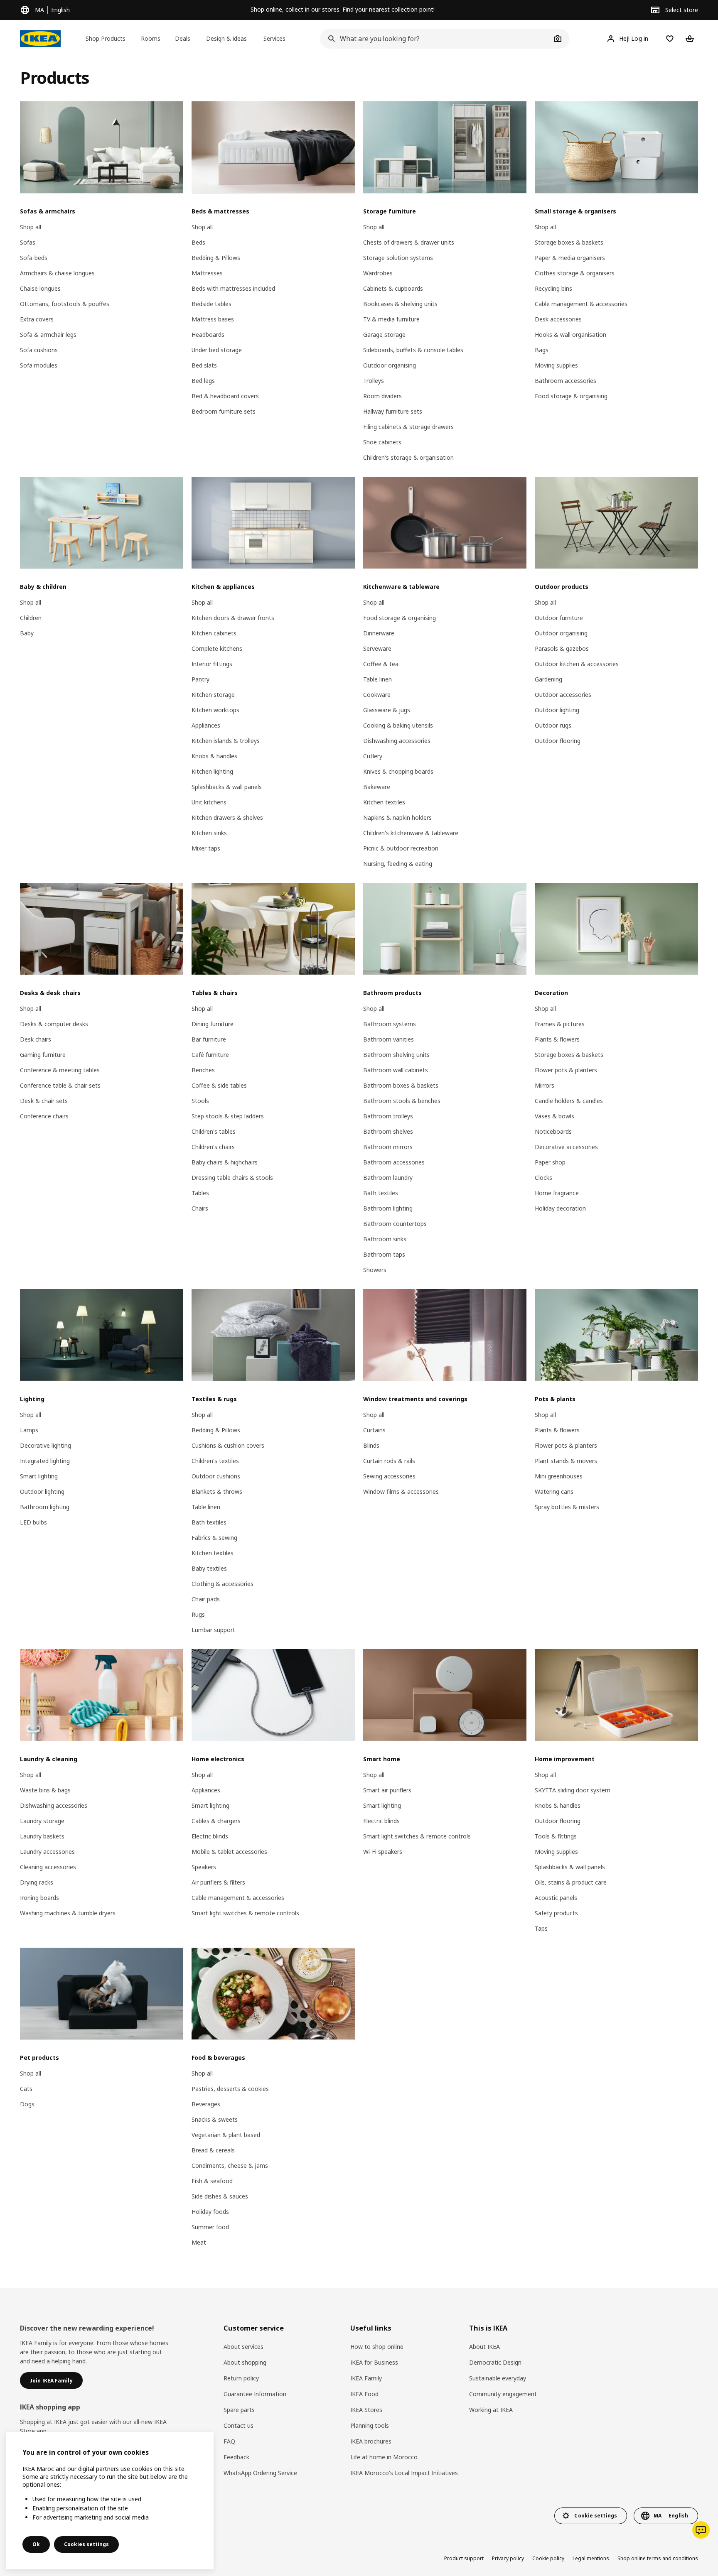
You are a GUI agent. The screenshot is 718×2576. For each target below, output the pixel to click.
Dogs (27, 2104)
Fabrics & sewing (214, 1538)
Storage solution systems (398, 258)
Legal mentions (591, 2558)
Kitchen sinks (209, 833)
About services (243, 2347)
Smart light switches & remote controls (245, 1913)
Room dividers (382, 396)
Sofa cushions (39, 350)
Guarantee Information (255, 2394)
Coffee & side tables (219, 1085)
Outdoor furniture (559, 618)
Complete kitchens (217, 648)
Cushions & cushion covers (228, 1445)
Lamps (29, 1430)
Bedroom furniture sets (224, 411)
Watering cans (554, 1491)
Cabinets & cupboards (393, 288)
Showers (375, 1270)
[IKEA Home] (40, 39)
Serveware (377, 648)
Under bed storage (217, 350)
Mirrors (545, 1085)
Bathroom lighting (388, 1208)
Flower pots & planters (566, 1070)
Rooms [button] (151, 38)
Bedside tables (211, 304)
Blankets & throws (217, 1491)
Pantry (200, 679)
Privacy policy (508, 2558)
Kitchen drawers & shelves (227, 817)
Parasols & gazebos (562, 648)
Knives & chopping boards (398, 771)
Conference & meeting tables (60, 1070)
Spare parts (239, 2410)
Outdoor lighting (557, 710)
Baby (27, 633)
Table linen (377, 679)
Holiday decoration (560, 1208)
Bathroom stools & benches (402, 1101)
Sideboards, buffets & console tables (413, 350)
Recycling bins (553, 288)
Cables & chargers (216, 1821)
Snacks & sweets (215, 2119)
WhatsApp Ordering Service (260, 2473)
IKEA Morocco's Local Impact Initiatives (404, 2473)
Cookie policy (548, 2558)
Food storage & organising (571, 396)
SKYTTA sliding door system (573, 1790)
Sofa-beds (34, 258)
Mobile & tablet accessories (229, 1852)
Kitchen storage (213, 695)
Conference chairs (44, 1116)
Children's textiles (215, 1461)
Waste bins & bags (45, 1790)
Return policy (241, 2378)
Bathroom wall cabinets (396, 1070)
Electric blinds (210, 1836)
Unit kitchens (209, 802)
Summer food (210, 2227)
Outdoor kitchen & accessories (577, 664)
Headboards (208, 335)
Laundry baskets (42, 1836)
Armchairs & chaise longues (57, 273)
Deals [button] (183, 38)
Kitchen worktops (215, 710)
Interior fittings (212, 664)
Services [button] (274, 38)
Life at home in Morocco (384, 2457)
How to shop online (377, 2347)
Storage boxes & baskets (569, 242)
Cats (26, 2089)
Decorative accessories (566, 1147)
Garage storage (384, 335)
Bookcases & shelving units (400, 304)
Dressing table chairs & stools (232, 1178)
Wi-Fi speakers (383, 1852)
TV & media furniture (391, 319)
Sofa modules (39, 365)
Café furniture (210, 1055)
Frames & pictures (560, 1024)
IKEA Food (364, 2394)
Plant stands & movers (566, 1461)
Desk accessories (558, 319)
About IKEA (484, 2347)
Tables (200, 1193)
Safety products (556, 1913)
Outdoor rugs (553, 725)
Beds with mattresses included (233, 288)
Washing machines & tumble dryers (68, 1913)
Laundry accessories (47, 1852)
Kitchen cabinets (214, 633)
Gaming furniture (43, 1055)
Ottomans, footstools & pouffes (65, 304)
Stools (200, 1101)
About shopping (245, 2362)
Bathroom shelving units (396, 1055)
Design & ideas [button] (226, 38)
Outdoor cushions (216, 1476)
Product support (464, 2558)
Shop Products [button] (106, 38)
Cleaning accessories (48, 1867)
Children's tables (214, 1131)
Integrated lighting (45, 1461)
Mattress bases (213, 319)
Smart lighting (39, 1476)
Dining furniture (213, 1024)
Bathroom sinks (385, 1239)
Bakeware (377, 787)
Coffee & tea (381, 664)
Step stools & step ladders (228, 1116)
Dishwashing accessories (397, 741)
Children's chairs (213, 1147)
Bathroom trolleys (388, 1116)
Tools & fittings (556, 1836)
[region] (110, 2501)
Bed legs (203, 381)
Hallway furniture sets (393, 411)
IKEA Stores (366, 2410)
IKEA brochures (371, 2441)
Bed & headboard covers (225, 396)
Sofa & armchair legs (48, 335)
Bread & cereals (213, 2150)
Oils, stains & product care (571, 1882)
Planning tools (370, 2425)
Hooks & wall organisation (570, 335)
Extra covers (37, 319)
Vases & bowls (554, 1116)
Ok (36, 2544)
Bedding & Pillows (216, 258)
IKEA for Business (374, 2362)
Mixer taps (206, 848)
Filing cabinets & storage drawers (408, 427)
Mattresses (207, 273)
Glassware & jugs (387, 710)
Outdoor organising (390, 365)
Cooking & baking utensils (398, 725)
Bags (542, 350)
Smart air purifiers (387, 1790)
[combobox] (435, 39)
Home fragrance (557, 1193)
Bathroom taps (384, 1254)
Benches (203, 1070)
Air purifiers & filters (218, 1882)
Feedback (236, 2457)
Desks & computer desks (54, 1024)
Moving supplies (556, 365)
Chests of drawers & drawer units (409, 242)
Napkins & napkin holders (397, 817)
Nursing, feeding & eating (398, 864)
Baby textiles (209, 1568)
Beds (198, 242)
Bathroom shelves (388, 1131)
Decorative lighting (45, 1445)
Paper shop (550, 1162)
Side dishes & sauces (220, 2196)
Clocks (543, 1178)
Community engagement (503, 2394)
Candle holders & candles (569, 1101)
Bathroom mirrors (388, 1147)
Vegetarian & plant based (226, 2135)
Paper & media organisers (570, 258)
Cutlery (373, 756)
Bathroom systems (390, 1024)
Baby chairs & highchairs (225, 1162)
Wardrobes (378, 273)
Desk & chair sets (44, 1101)
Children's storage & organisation (408, 457)
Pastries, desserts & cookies (230, 2089)
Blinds (371, 1445)
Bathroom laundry (388, 1178)
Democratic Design (495, 2362)
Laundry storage (42, 1821)
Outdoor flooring (558, 741)
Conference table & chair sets (60, 1085)
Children (31, 618)
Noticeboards (553, 1131)
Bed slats (204, 365)
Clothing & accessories (223, 1584)
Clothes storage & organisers (575, 273)
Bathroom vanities (389, 1039)
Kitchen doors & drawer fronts (233, 618)
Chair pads (206, 1599)
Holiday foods (210, 2212)
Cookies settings (86, 2544)
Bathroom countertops (395, 1224)
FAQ (229, 2441)
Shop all (31, 227)
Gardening (548, 679)
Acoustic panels (556, 1898)
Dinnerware (379, 633)
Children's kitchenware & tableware (411, 833)
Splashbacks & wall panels (227, 787)
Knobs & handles (214, 756)
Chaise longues (40, 288)
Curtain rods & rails (389, 1461)
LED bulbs (33, 1522)
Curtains (374, 1430)
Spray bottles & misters (567, 1507)
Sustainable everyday (498, 2378)
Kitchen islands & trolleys (226, 741)
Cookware (377, 695)
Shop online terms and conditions (658, 2558)
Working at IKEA (491, 2410)
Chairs (200, 1208)
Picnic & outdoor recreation (401, 848)
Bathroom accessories (566, 381)
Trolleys (374, 381)
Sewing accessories (389, 1476)
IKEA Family (366, 2378)
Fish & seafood (212, 2181)
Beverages (206, 2104)
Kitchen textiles (384, 802)
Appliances (206, 725)
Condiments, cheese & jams (230, 2165)
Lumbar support (213, 1630)
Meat (199, 2242)
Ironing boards (39, 1898)
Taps (541, 1928)
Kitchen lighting (212, 771)
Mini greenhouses (559, 1476)
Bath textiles (381, 1193)
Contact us (239, 2425)
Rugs (198, 1614)
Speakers (204, 1867)
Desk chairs (36, 1039)
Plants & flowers (557, 1039)
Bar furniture (209, 1039)
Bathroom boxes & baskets (401, 1085)
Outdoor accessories (563, 695)
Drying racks (37, 1882)
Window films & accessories (401, 1491)
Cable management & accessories (581, 304)
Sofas (28, 242)
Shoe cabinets (382, 442)
